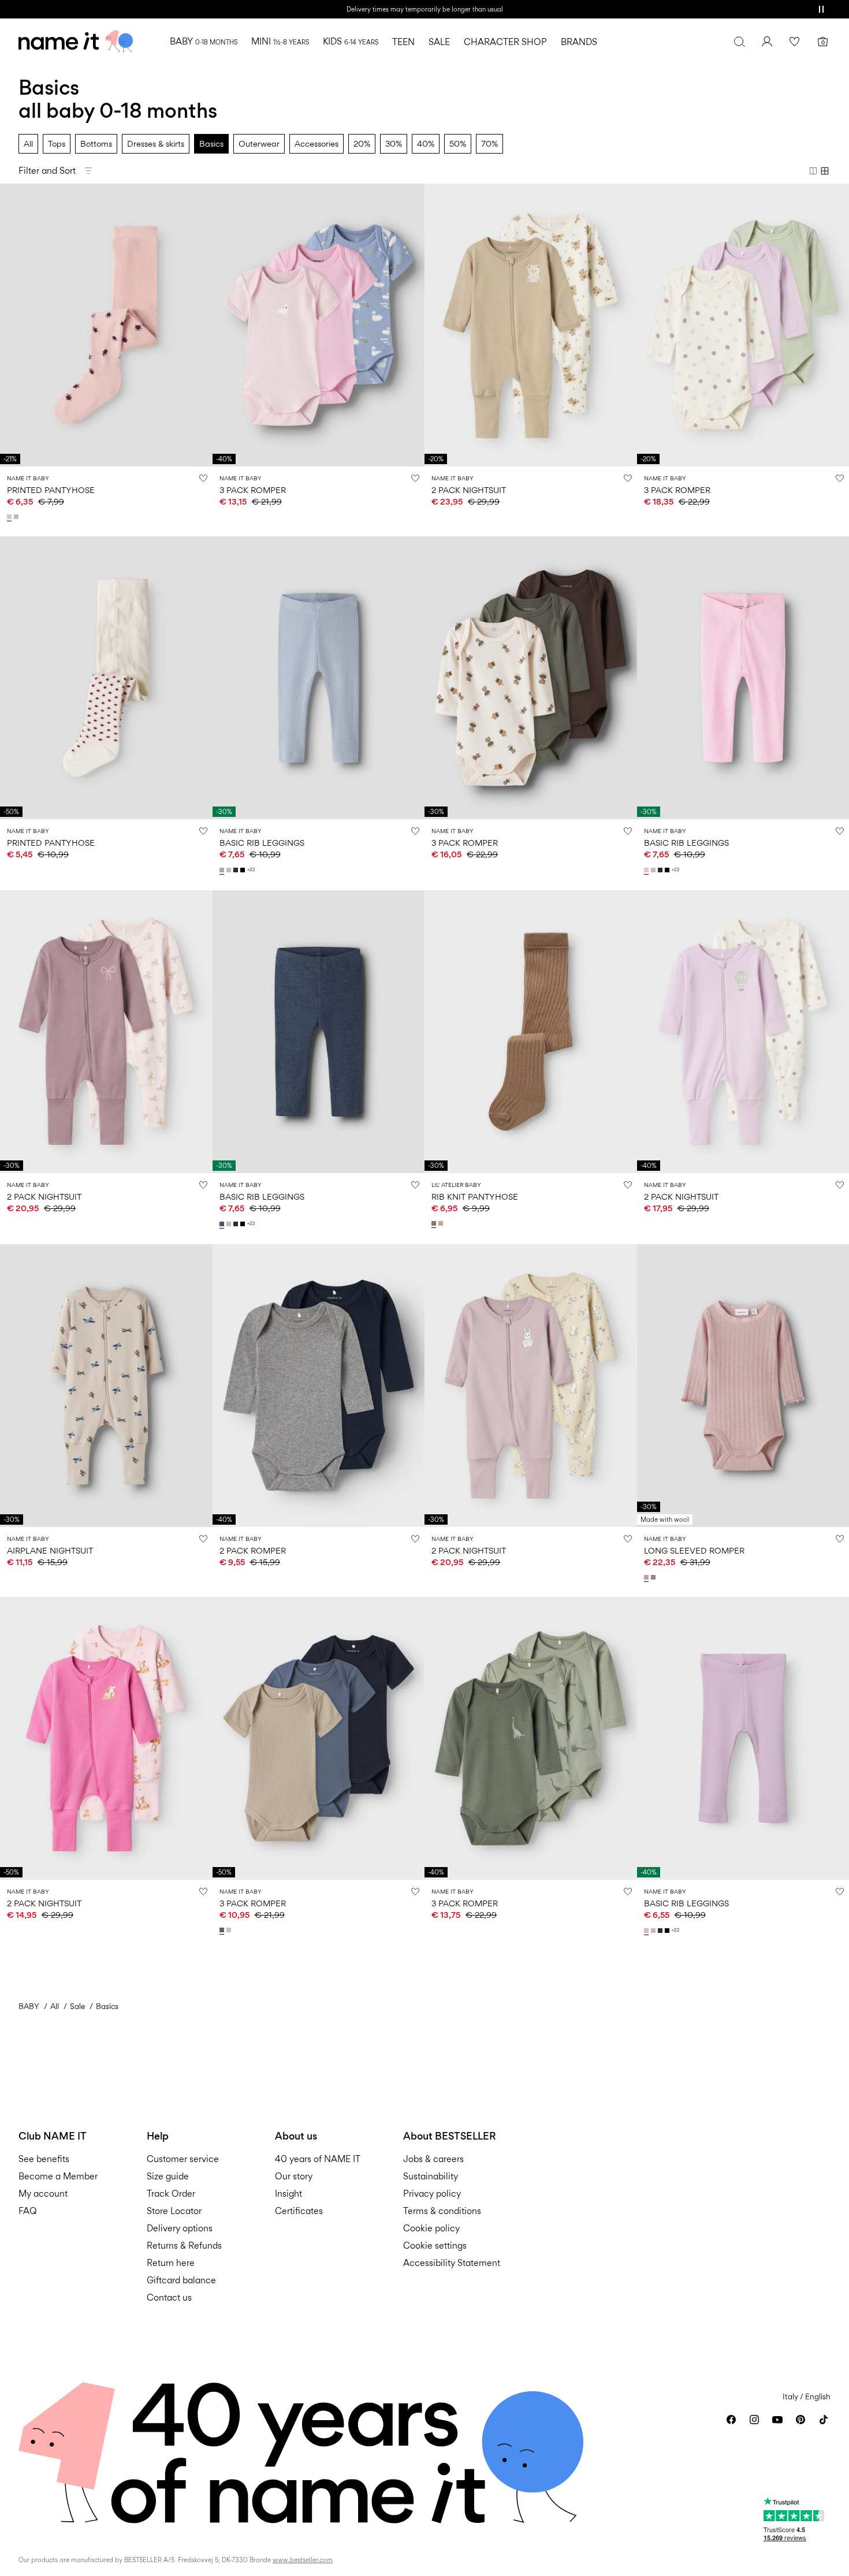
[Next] (202, 325)
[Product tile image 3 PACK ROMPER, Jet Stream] (531, 678)
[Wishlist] (795, 42)
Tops (57, 143)
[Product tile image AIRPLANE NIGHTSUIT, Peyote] (106, 1386)
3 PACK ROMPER (253, 490)
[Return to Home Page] (76, 42)
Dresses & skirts (156, 143)
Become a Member (58, 2176)
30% (394, 143)
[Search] (739, 42)
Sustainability (431, 2176)
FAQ (28, 2211)
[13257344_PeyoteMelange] (17, 517)
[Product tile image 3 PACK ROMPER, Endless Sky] (319, 325)
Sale (77, 2006)
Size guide (168, 2176)
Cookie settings (435, 2245)
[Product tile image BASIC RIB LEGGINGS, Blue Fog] (319, 678)
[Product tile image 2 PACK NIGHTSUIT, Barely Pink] (106, 1032)
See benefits (44, 2159)
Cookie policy (431, 2228)
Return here (171, 2263)
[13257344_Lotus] (10, 517)
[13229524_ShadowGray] (647, 1577)
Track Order (171, 2194)
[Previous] (10, 325)
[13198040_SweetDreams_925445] (647, 870)
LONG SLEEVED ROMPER (694, 1550)
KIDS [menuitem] (351, 41)
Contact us (169, 2297)
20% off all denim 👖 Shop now (425, 9)
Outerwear (259, 143)
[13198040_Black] (244, 870)
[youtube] (777, 2420)
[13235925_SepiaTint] (435, 1223)
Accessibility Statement (453, 2263)
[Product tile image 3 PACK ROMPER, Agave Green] (531, 1738)
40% (426, 143)
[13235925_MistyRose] (442, 1223)
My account (43, 2194)
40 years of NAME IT (318, 2159)
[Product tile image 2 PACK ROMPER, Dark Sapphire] (319, 1386)
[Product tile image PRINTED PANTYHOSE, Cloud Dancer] (106, 678)
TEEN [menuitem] (403, 42)
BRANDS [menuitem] (579, 42)
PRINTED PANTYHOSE (51, 490)
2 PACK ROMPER (253, 1550)
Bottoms (96, 143)
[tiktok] (824, 2420)
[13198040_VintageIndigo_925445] (223, 1224)
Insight (288, 2194)
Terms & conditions (442, 2211)
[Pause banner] (821, 9)
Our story (294, 2176)
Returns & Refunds (184, 2245)
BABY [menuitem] (204, 41)
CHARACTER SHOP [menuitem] (505, 42)
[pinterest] (800, 2420)
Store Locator (174, 2211)
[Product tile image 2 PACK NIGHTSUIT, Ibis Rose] (106, 1738)
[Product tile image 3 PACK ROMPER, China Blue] (319, 1738)
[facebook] (731, 2420)
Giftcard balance (181, 2280)
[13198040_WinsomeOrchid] (647, 1931)
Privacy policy (432, 2194)
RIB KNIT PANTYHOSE (475, 1196)
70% (489, 143)
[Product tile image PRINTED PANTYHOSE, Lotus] (106, 325)
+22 (251, 870)
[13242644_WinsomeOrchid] (230, 1930)
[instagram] (754, 2420)
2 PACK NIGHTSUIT (469, 490)
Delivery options (180, 2228)
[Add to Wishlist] (203, 478)
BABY (29, 2006)
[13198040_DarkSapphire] (237, 870)
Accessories (316, 143)
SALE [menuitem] (439, 42)
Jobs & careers (433, 2159)
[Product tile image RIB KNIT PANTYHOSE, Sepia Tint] (531, 1032)
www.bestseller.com (303, 2560)
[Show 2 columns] (813, 171)
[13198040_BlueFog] (223, 870)
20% (362, 143)
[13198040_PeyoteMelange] (230, 870)
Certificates (299, 2211)
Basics (211, 143)
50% (458, 143)
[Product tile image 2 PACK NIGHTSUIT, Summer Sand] (531, 1386)
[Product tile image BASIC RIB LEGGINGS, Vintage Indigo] (319, 1032)
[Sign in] (767, 42)
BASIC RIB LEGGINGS (262, 843)
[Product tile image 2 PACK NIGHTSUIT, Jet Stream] (531, 325)
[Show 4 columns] (825, 171)
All (28, 143)
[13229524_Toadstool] (654, 1577)
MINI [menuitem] (280, 41)
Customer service (183, 2159)
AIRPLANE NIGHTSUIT (50, 1550)
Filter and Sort (47, 171)
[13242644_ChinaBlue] (223, 1930)
